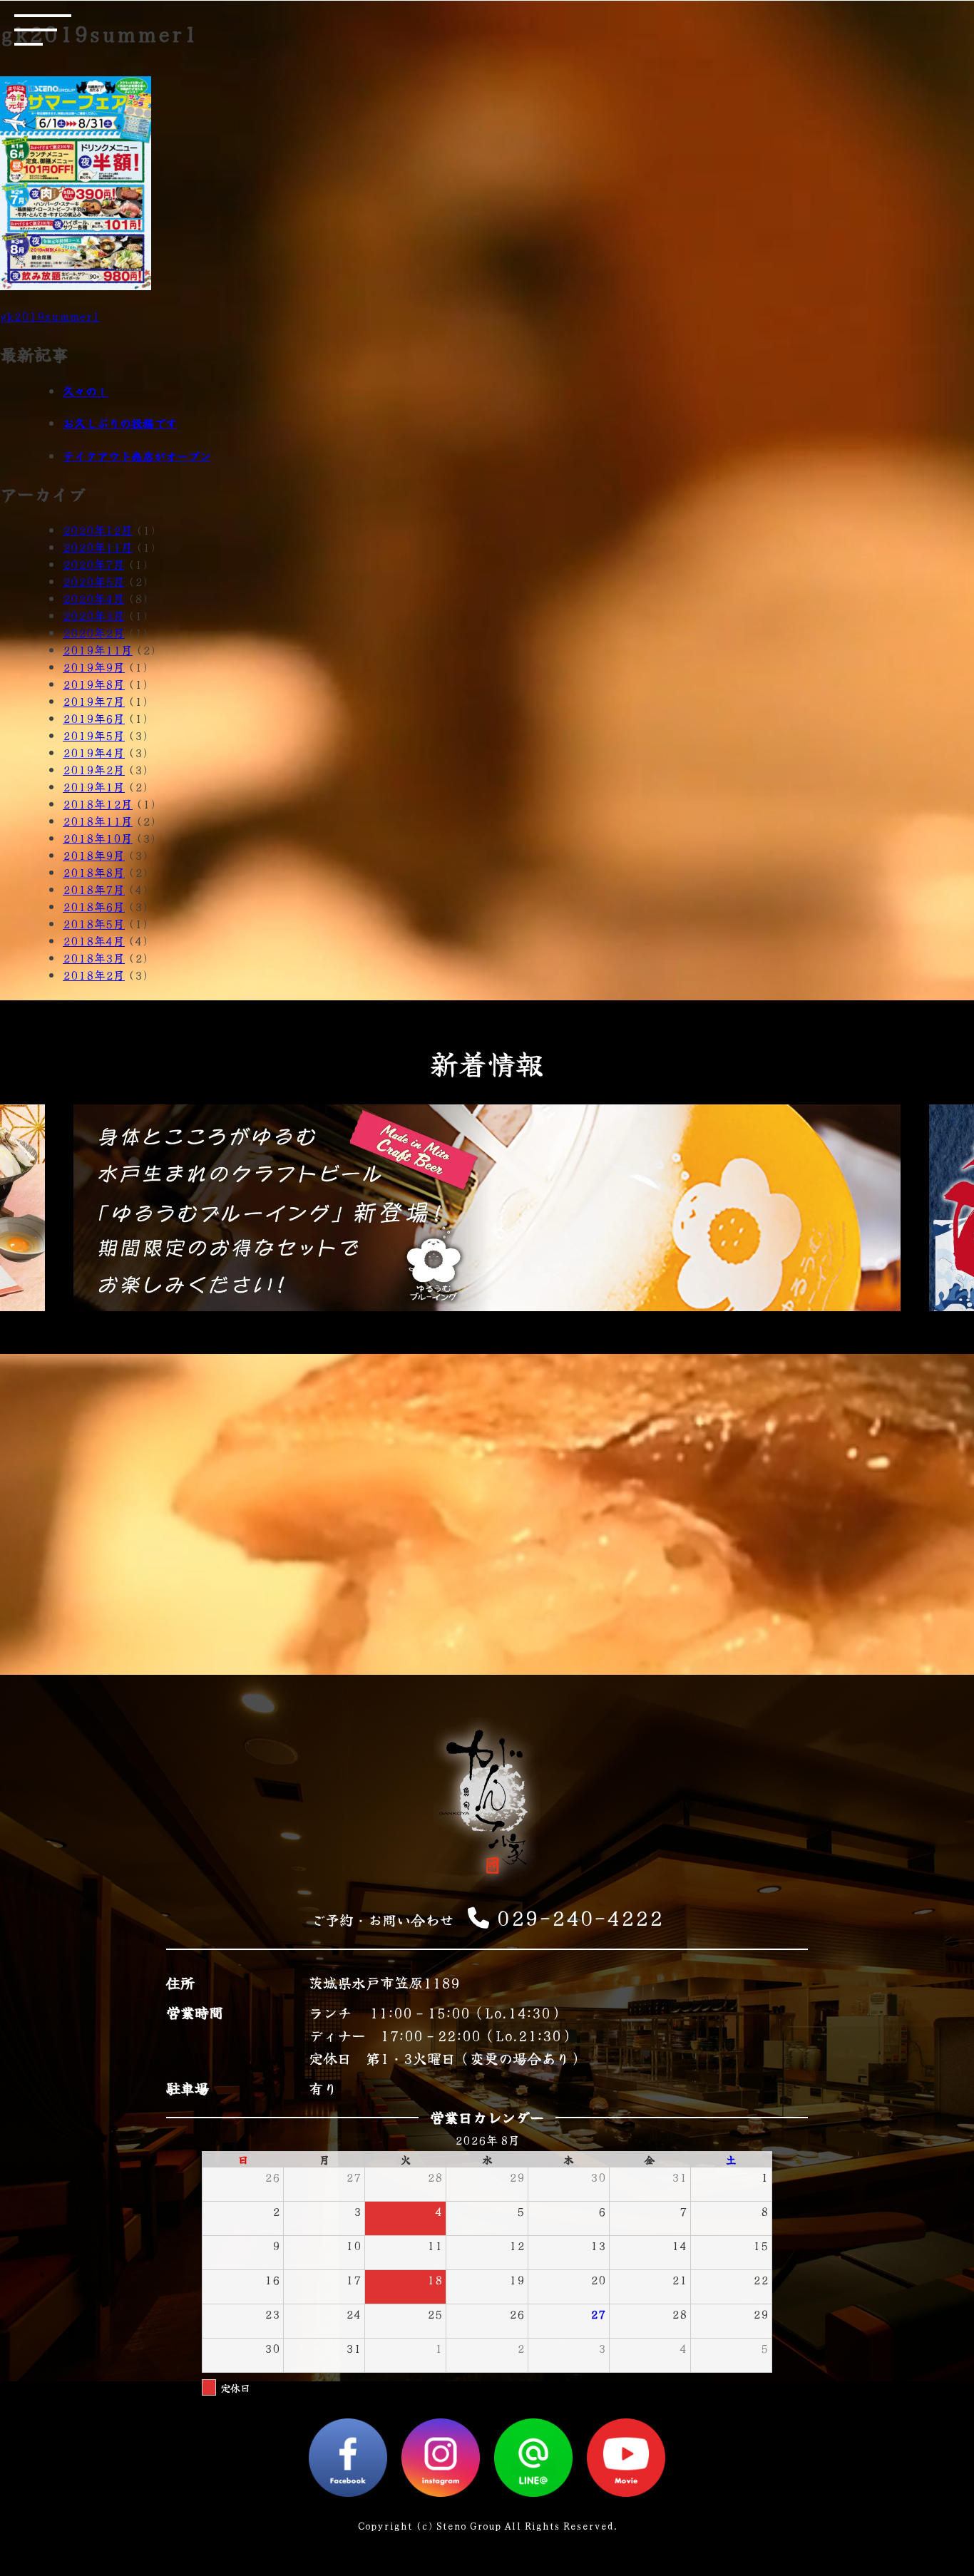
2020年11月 (98, 547)
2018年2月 (94, 975)
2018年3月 (94, 958)
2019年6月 (94, 718)
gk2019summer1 (50, 316)
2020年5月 (94, 581)
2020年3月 (94, 615)
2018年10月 (98, 838)
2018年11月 (98, 821)
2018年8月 (94, 872)
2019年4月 (94, 752)
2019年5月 (94, 735)
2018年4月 (94, 940)
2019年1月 (94, 786)
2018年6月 (94, 906)
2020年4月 (94, 598)
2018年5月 (94, 923)
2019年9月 (94, 667)
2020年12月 (98, 530)
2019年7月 (94, 701)
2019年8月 (94, 684)
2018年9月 (94, 855)
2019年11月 (98, 650)
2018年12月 (98, 804)
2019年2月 (94, 769)
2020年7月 (94, 564)
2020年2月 (94, 632)
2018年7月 (94, 889)
